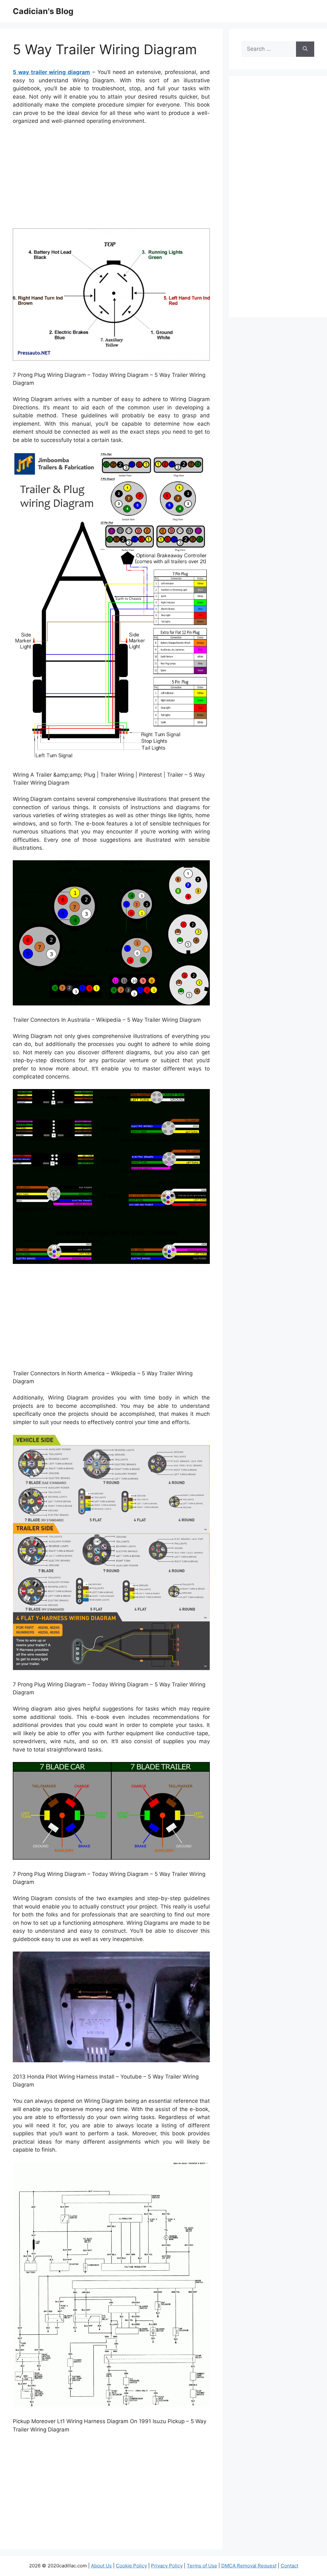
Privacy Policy (167, 2566)
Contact (289, 2566)
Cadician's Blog (43, 11)
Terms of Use (202, 2566)
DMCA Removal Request (249, 2566)
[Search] (305, 49)
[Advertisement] (111, 178)
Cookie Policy (131, 2566)
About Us (101, 2566)
